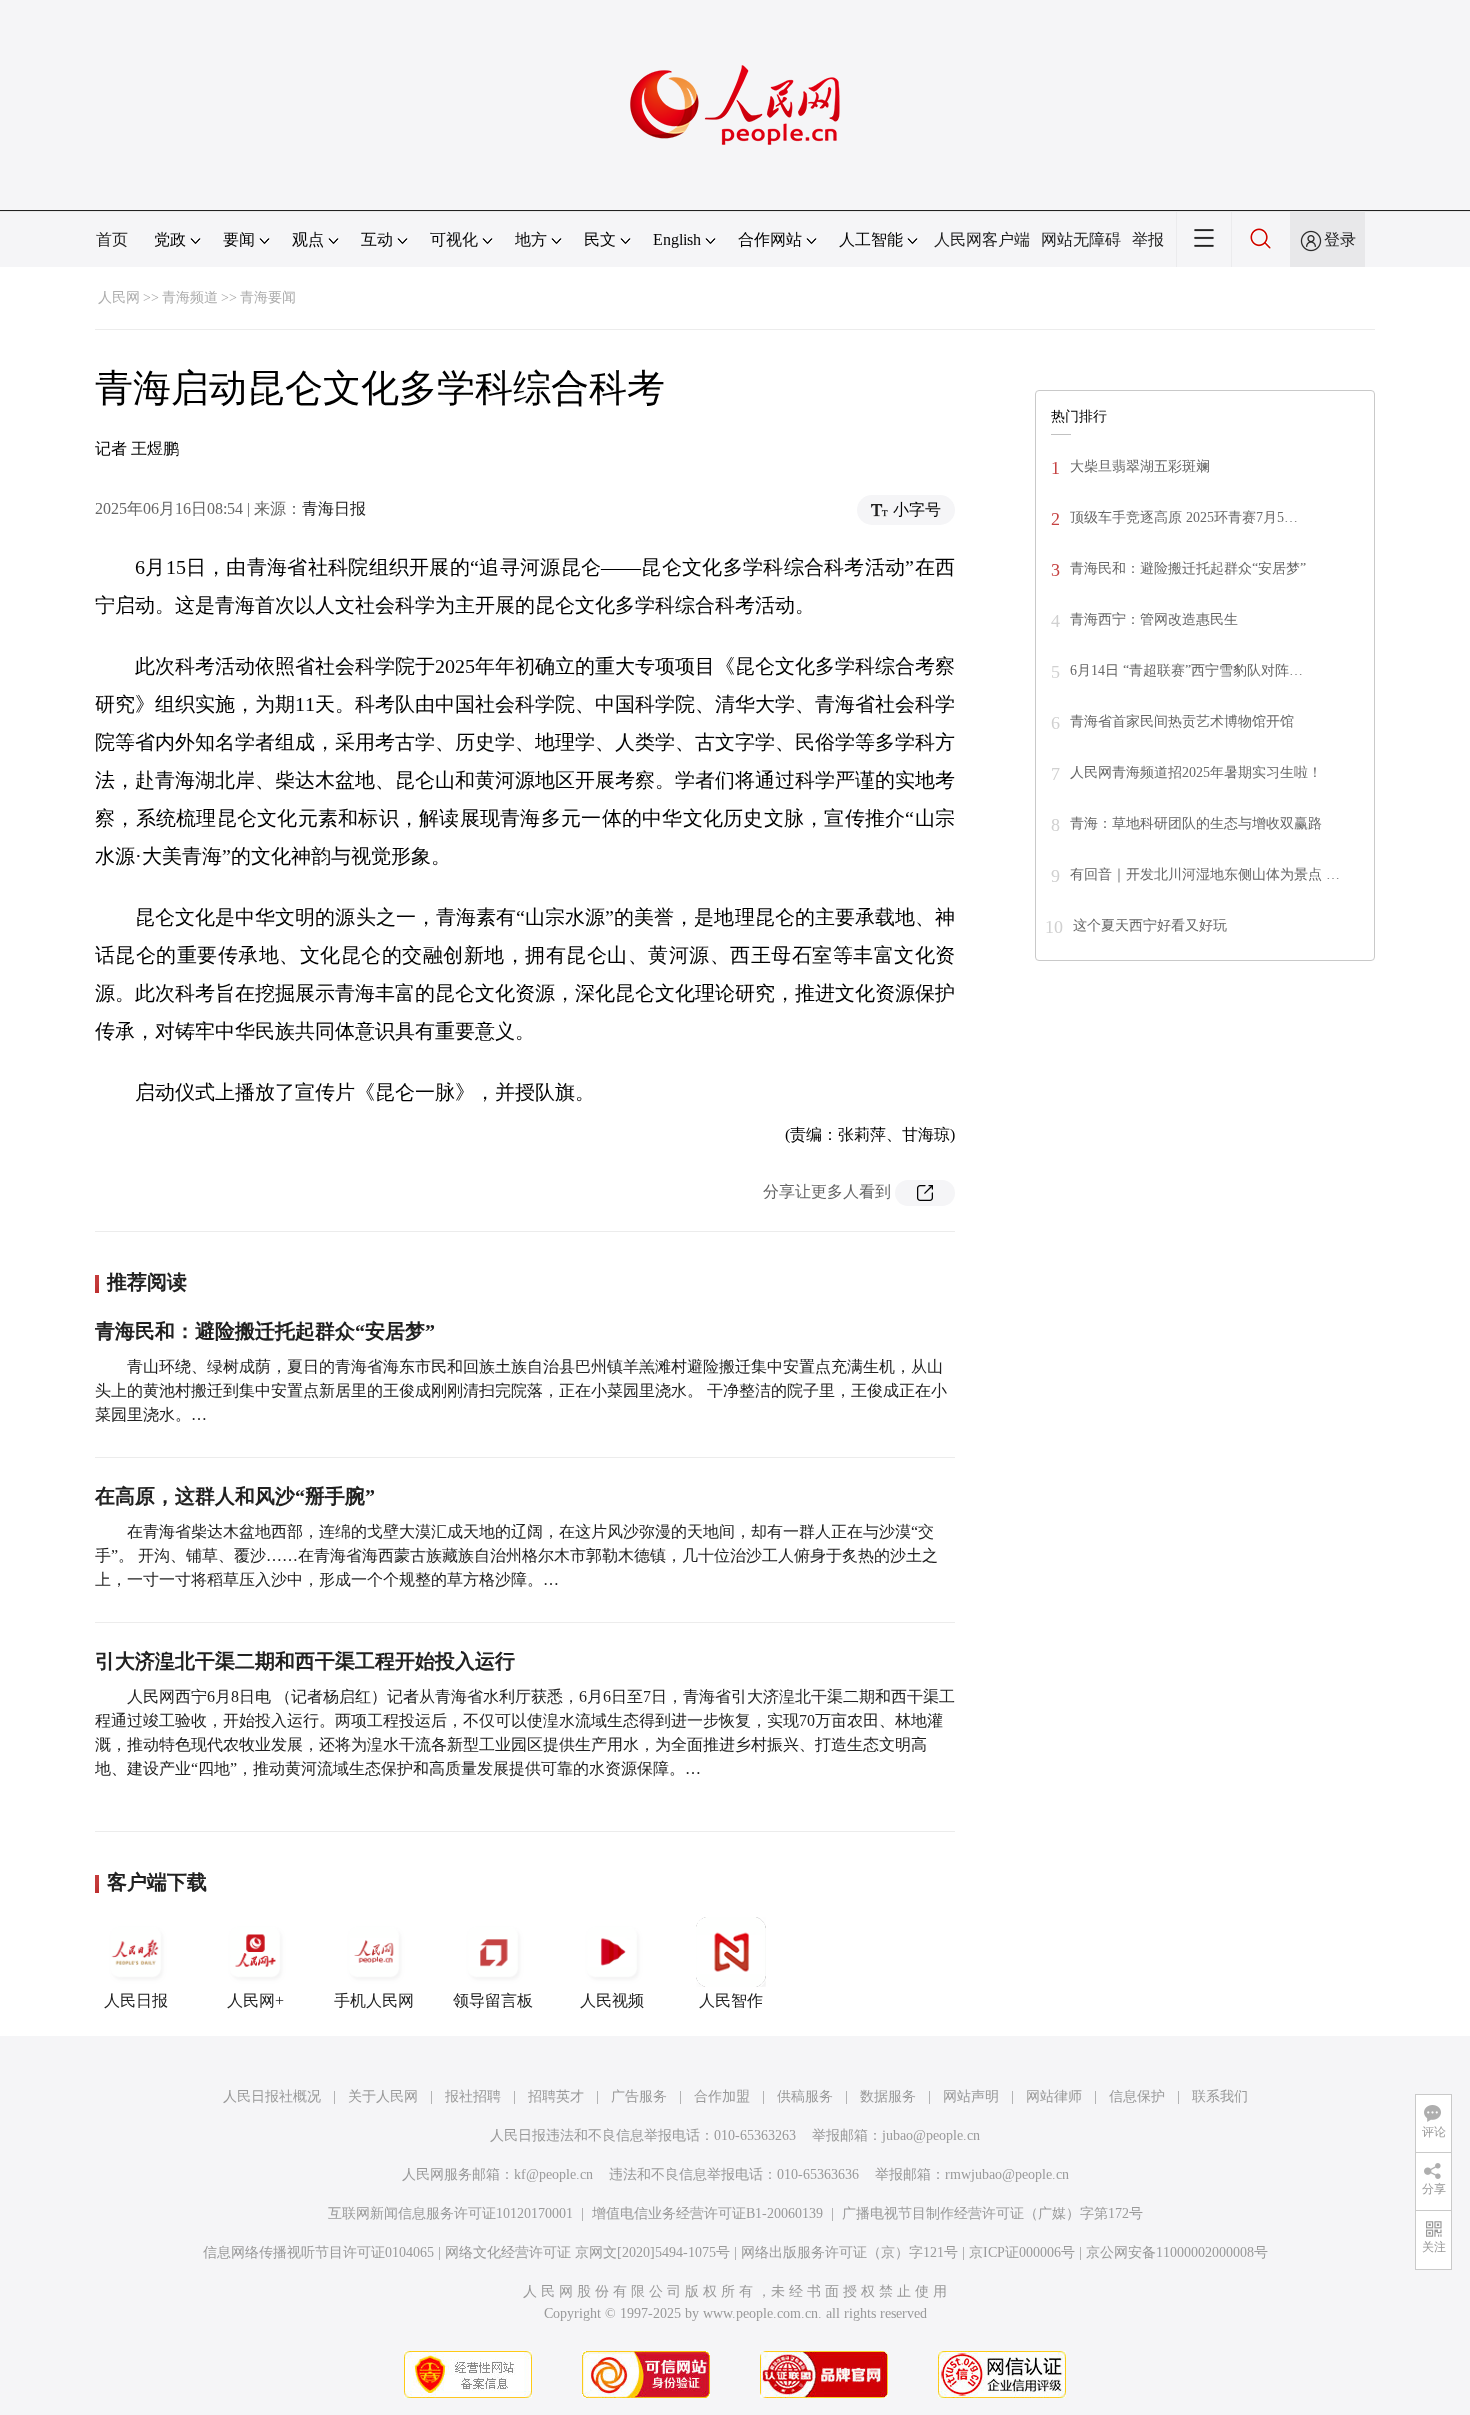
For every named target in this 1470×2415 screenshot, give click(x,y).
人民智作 (731, 2000)
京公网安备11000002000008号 (1177, 2252)
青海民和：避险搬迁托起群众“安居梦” (265, 1331)
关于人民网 (383, 2096)
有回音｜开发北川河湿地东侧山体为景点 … (1205, 874)
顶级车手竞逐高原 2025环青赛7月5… (1184, 517)
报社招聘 (473, 2096)
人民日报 (136, 2000)
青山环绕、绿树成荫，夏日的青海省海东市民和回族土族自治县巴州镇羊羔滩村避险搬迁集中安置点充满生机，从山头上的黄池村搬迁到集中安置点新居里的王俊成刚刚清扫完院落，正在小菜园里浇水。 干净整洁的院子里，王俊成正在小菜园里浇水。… (521, 1390)
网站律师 (1054, 2096)
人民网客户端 (982, 239)
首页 (112, 239)
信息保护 (1137, 2096)
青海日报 (334, 508)
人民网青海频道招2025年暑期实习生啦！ (1196, 772)
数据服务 (888, 2096)
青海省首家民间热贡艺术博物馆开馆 (1182, 721)
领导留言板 (493, 2000)
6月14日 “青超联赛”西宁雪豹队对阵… (1186, 670)
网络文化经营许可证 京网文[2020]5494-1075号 (587, 2252)
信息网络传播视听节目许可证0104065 (318, 2252)
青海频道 (190, 297)
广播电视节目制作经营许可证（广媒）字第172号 (992, 2213)
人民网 (119, 297)
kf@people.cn (553, 2174)
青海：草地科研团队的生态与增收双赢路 (1196, 823)
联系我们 (1220, 2096)
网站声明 (971, 2096)
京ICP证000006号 (1022, 2252)
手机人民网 (374, 2000)
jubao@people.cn (931, 2135)
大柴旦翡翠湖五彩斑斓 (1140, 466)
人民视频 (612, 2000)
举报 (1148, 239)
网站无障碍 (1081, 239)
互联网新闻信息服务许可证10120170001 (450, 2213)
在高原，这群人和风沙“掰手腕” (235, 1496)
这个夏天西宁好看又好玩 (1150, 925)
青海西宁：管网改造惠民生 (1154, 619)
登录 (1340, 239)
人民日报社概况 (272, 2096)
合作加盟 (722, 2096)
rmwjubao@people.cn (1007, 2174)
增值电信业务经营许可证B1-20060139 (707, 2213)
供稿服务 (805, 2096)
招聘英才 (556, 2096)
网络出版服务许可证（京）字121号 (849, 2252)
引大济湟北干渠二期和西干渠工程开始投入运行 (305, 1661)
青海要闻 (268, 297)
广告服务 (639, 2096)
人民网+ (255, 2000)
